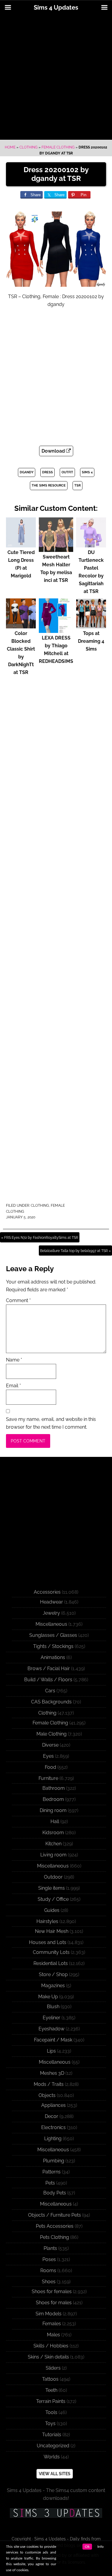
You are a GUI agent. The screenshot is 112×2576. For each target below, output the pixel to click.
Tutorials (52, 2435)
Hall (55, 1821)
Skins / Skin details (48, 2357)
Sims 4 (87, 472)
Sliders (53, 2368)
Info (101, 2547)
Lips (51, 2051)
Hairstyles (47, 1921)
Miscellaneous (51, 1624)
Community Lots (51, 1952)
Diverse (50, 1745)
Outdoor (53, 1877)
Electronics (53, 2127)
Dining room (53, 1810)
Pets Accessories (55, 2226)
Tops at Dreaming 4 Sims (91, 641)
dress (47, 472)
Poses (49, 2259)
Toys (50, 2423)
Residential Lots (51, 1963)
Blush (53, 2007)
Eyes (48, 1756)
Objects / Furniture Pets (55, 2215)
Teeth (51, 2390)
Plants (50, 2248)
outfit (67, 472)
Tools (51, 2412)
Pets (50, 2183)
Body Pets (55, 2193)
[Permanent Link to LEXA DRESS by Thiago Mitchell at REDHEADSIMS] (56, 630)
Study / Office (53, 1899)
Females (52, 2324)
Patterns (52, 2172)
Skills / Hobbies (51, 2346)
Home (10, 147)
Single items (52, 1888)
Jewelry (51, 1613)
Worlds (52, 2457)
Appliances (53, 2105)
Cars (50, 1691)
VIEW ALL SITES (55, 2474)
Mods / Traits (49, 2084)
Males (53, 2335)
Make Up (48, 1997)
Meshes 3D (52, 2073)
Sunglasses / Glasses (53, 1635)
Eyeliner (52, 2018)
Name (14, 1360)
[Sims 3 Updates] (56, 2513)
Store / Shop (53, 1974)
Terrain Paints (51, 2401)
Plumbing (54, 2161)
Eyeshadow (52, 2029)
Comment (18, 1300)
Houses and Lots (48, 1942)
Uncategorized (53, 2446)
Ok (87, 2547)
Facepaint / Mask (53, 2040)
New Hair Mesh (52, 1931)
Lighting (53, 2139)
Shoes (49, 2282)
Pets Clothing (55, 2237)
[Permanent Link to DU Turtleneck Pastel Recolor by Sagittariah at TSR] (91, 545)
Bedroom (53, 1799)
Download (54, 451)
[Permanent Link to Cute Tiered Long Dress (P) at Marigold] (21, 545)
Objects (47, 2095)
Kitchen (53, 1844)
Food (50, 1767)
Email (13, 1386)
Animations (53, 1657)
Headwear (52, 1602)
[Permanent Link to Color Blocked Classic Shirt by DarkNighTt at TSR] (21, 626)
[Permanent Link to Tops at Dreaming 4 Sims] (91, 626)
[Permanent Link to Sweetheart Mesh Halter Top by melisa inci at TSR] (56, 549)
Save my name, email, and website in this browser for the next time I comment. (51, 1423)
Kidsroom (53, 1833)
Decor (52, 2116)
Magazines (53, 1986)
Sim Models (49, 2314)
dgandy (27, 472)
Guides (52, 1910)
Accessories (47, 1592)
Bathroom (54, 1788)
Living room (53, 1855)
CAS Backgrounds (51, 1702)
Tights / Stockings (53, 1646)
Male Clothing (52, 1734)
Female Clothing (58, 147)
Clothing (29, 147)
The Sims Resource (49, 485)
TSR (78, 485)
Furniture (48, 1778)
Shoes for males (54, 2303)
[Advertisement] (56, 78)
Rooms (48, 2270)
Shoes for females (52, 2291)
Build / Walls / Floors (48, 1680)
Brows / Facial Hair (49, 1668)
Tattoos (50, 2379)
